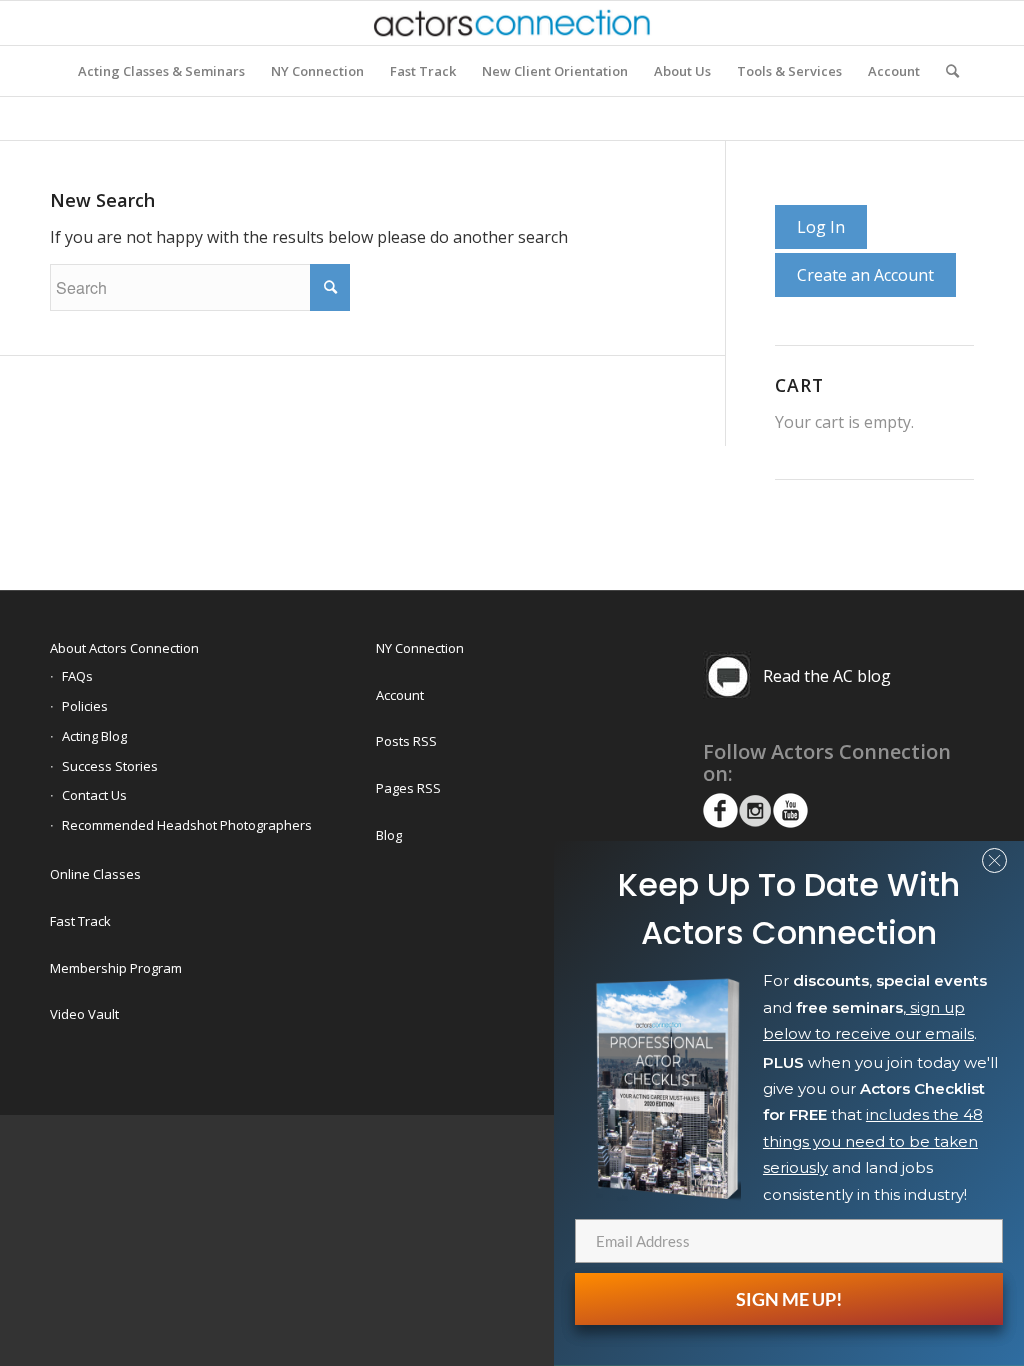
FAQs (77, 676)
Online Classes (95, 874)
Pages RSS (408, 788)
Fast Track (80, 921)
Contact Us (94, 795)
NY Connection (420, 648)
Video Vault (84, 1014)
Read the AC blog (827, 676)
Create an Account (865, 275)
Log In (821, 227)
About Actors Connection (124, 648)
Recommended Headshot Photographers (187, 825)
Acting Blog (94, 736)
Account (400, 695)
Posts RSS (406, 741)
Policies (85, 706)
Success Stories (110, 766)
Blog (389, 835)
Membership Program (116, 968)
